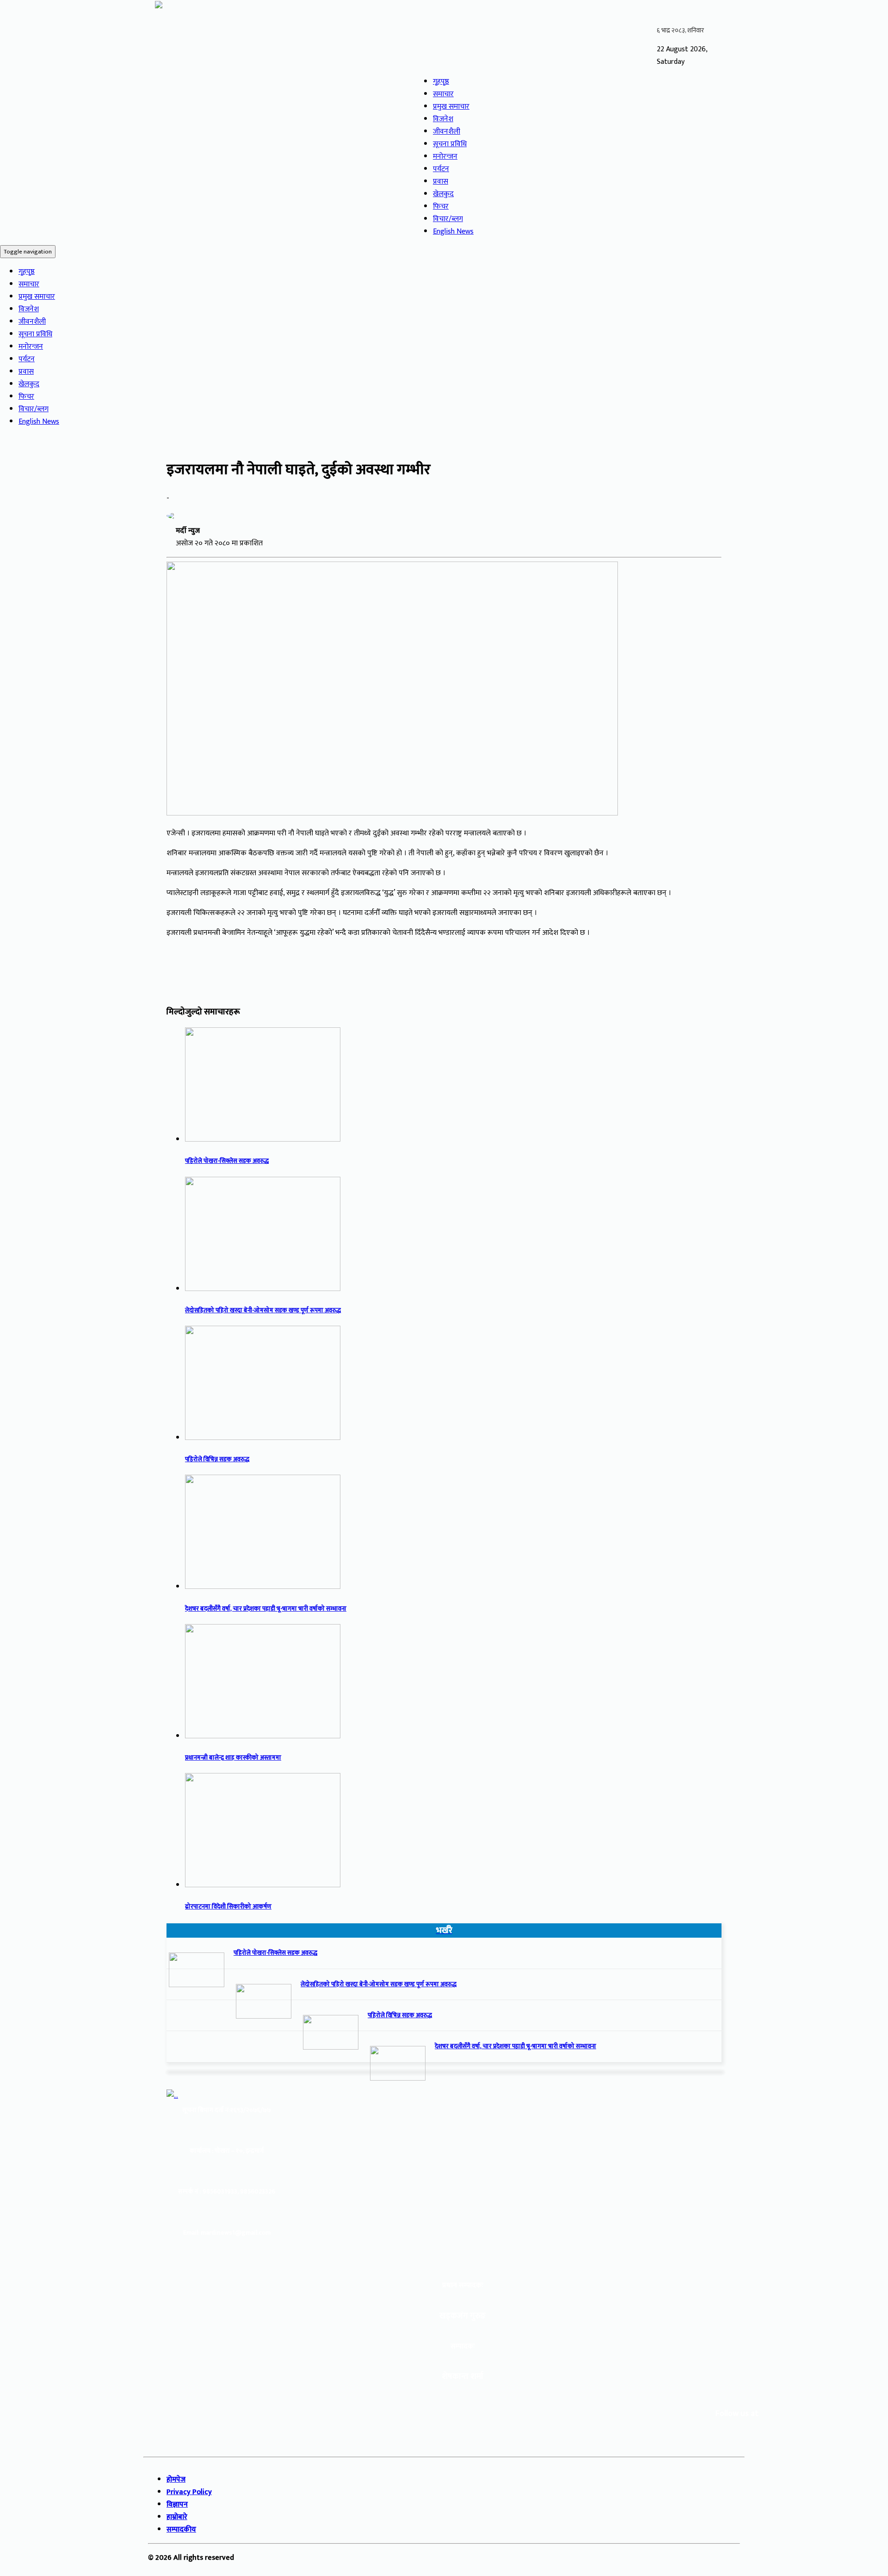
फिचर (441, 207)
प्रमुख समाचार (451, 107)
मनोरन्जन (445, 157)
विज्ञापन (177, 2505)
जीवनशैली (447, 132)
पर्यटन (441, 169)
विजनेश (443, 119)
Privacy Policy (189, 2492)
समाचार (443, 94)
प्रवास (441, 182)
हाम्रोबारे (177, 2517)
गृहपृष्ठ (441, 82)
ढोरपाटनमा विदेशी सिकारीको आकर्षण (228, 1907)
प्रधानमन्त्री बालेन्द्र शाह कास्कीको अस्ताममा (233, 1758)
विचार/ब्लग (448, 219)
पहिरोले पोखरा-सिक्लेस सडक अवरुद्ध (227, 1161)
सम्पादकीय (181, 2530)
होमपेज (176, 2480)
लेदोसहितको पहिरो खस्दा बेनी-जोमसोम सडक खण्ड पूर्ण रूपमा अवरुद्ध (263, 1310)
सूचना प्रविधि (450, 144)
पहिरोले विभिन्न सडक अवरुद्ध (217, 1459)
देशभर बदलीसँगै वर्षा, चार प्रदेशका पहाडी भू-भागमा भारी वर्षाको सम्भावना (266, 1609)
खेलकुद (443, 194)
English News (453, 232)
